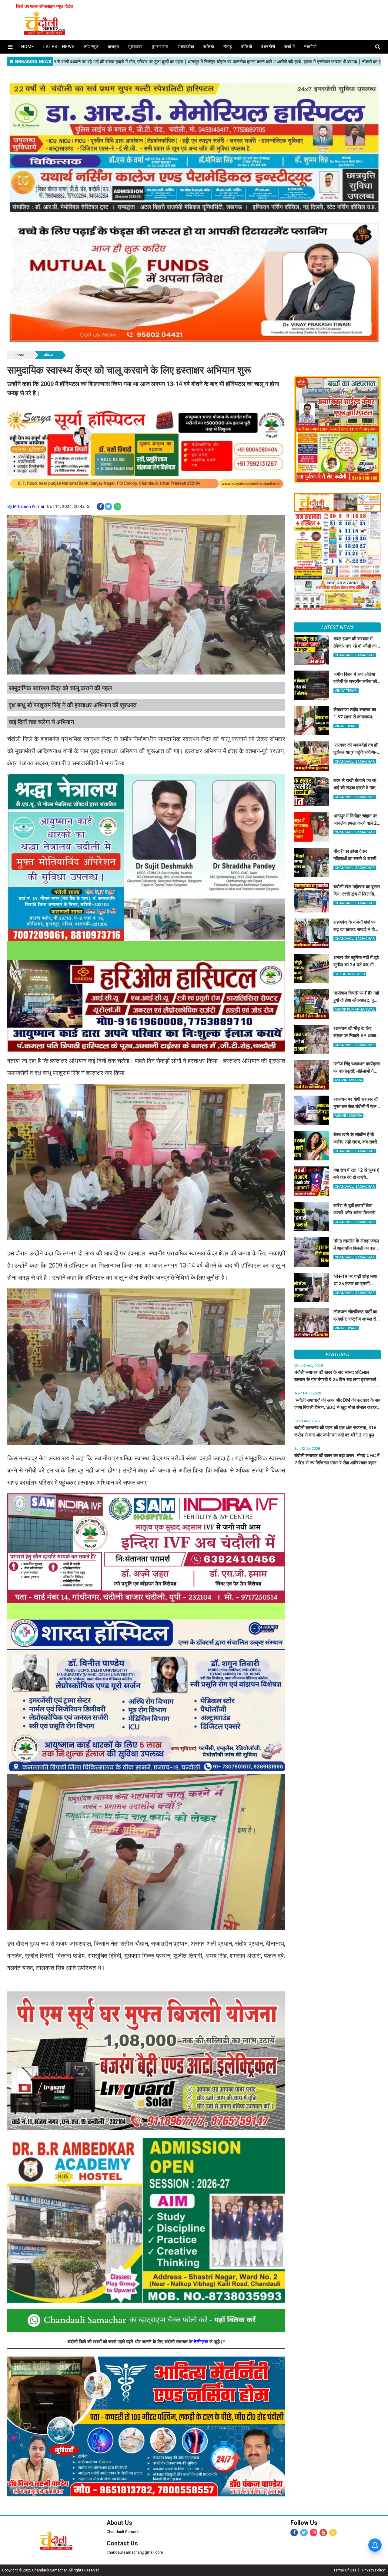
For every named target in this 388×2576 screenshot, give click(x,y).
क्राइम (114, 47)
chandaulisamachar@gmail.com (135, 2552)
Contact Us (122, 2543)
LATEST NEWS (338, 627)
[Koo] (333, 2533)
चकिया (209, 47)
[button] (10, 47)
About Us (119, 2523)
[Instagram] (314, 2533)
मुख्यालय (135, 47)
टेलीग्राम (202, 2342)
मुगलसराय (160, 47)
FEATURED (337, 1354)
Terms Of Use (345, 2570)
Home (19, 355)
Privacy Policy (373, 2570)
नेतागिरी (310, 47)
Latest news (59, 47)
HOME (28, 47)
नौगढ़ (228, 47)
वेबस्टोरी (268, 47)
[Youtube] (323, 2533)
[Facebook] (294, 2533)
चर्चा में (290, 47)
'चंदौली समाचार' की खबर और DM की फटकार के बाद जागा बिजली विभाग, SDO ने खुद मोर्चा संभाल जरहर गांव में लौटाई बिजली (337, 1407)
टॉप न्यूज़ (91, 47)
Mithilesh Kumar (29, 506)
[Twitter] (304, 2533)
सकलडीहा (186, 47)
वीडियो (247, 47)
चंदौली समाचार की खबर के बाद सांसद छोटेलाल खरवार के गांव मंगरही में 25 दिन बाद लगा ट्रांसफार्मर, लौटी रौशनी (337, 1380)
